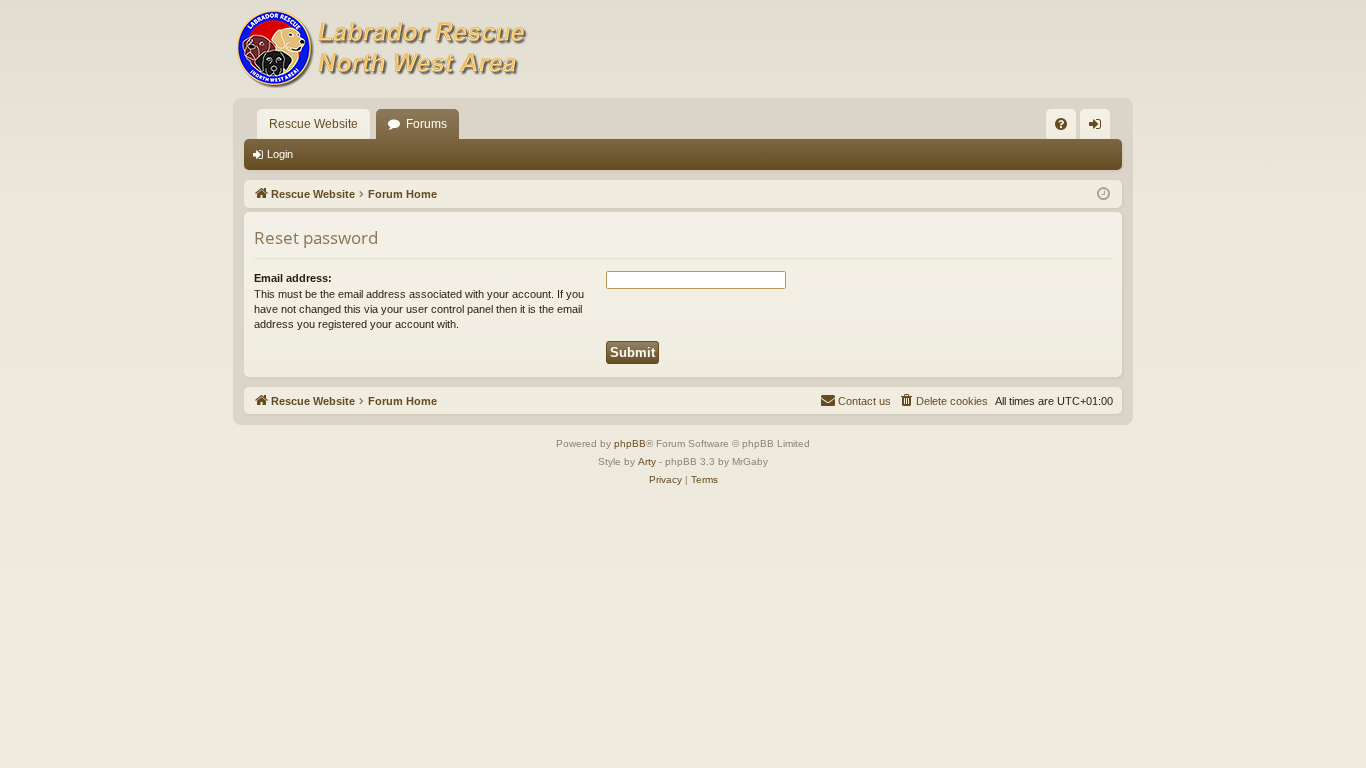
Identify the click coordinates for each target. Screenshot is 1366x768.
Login (280, 154)
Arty (647, 461)
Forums (426, 124)
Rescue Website (313, 124)
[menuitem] (1061, 124)
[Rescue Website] (383, 49)
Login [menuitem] (1099, 128)
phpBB (630, 443)
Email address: (293, 278)
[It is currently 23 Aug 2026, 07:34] (1103, 194)
